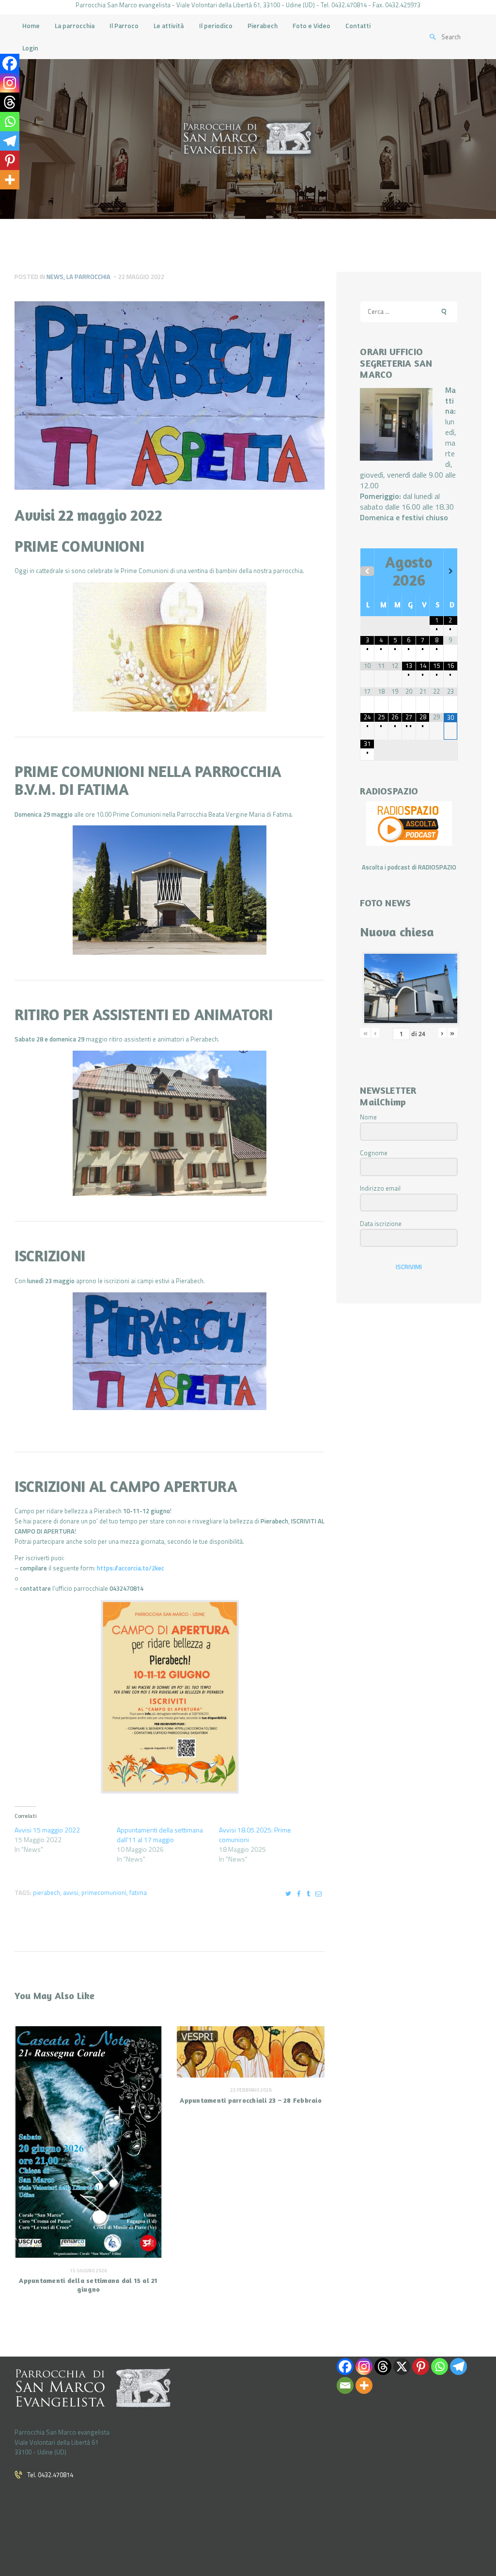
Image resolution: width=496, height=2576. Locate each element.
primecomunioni (104, 1893)
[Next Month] (450, 571)
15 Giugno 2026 (88, 2271)
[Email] (345, 2385)
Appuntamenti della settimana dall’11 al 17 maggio (160, 1835)
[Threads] (10, 102)
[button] (170, 647)
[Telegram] (10, 141)
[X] (402, 2367)
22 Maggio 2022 (141, 277)
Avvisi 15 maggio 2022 (47, 1830)
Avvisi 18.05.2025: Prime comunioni (255, 1835)
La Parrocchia (88, 277)
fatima (138, 1893)
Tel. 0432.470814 (50, 2475)
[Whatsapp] (10, 122)
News (55, 277)
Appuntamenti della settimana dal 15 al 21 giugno (88, 2284)
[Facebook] (10, 63)
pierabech (46, 1893)
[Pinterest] (10, 160)
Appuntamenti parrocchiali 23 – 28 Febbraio (251, 2100)
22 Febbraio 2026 (251, 2090)
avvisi (71, 1893)
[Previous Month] (367, 571)
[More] (10, 180)
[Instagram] (10, 83)
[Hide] (4, 199)
